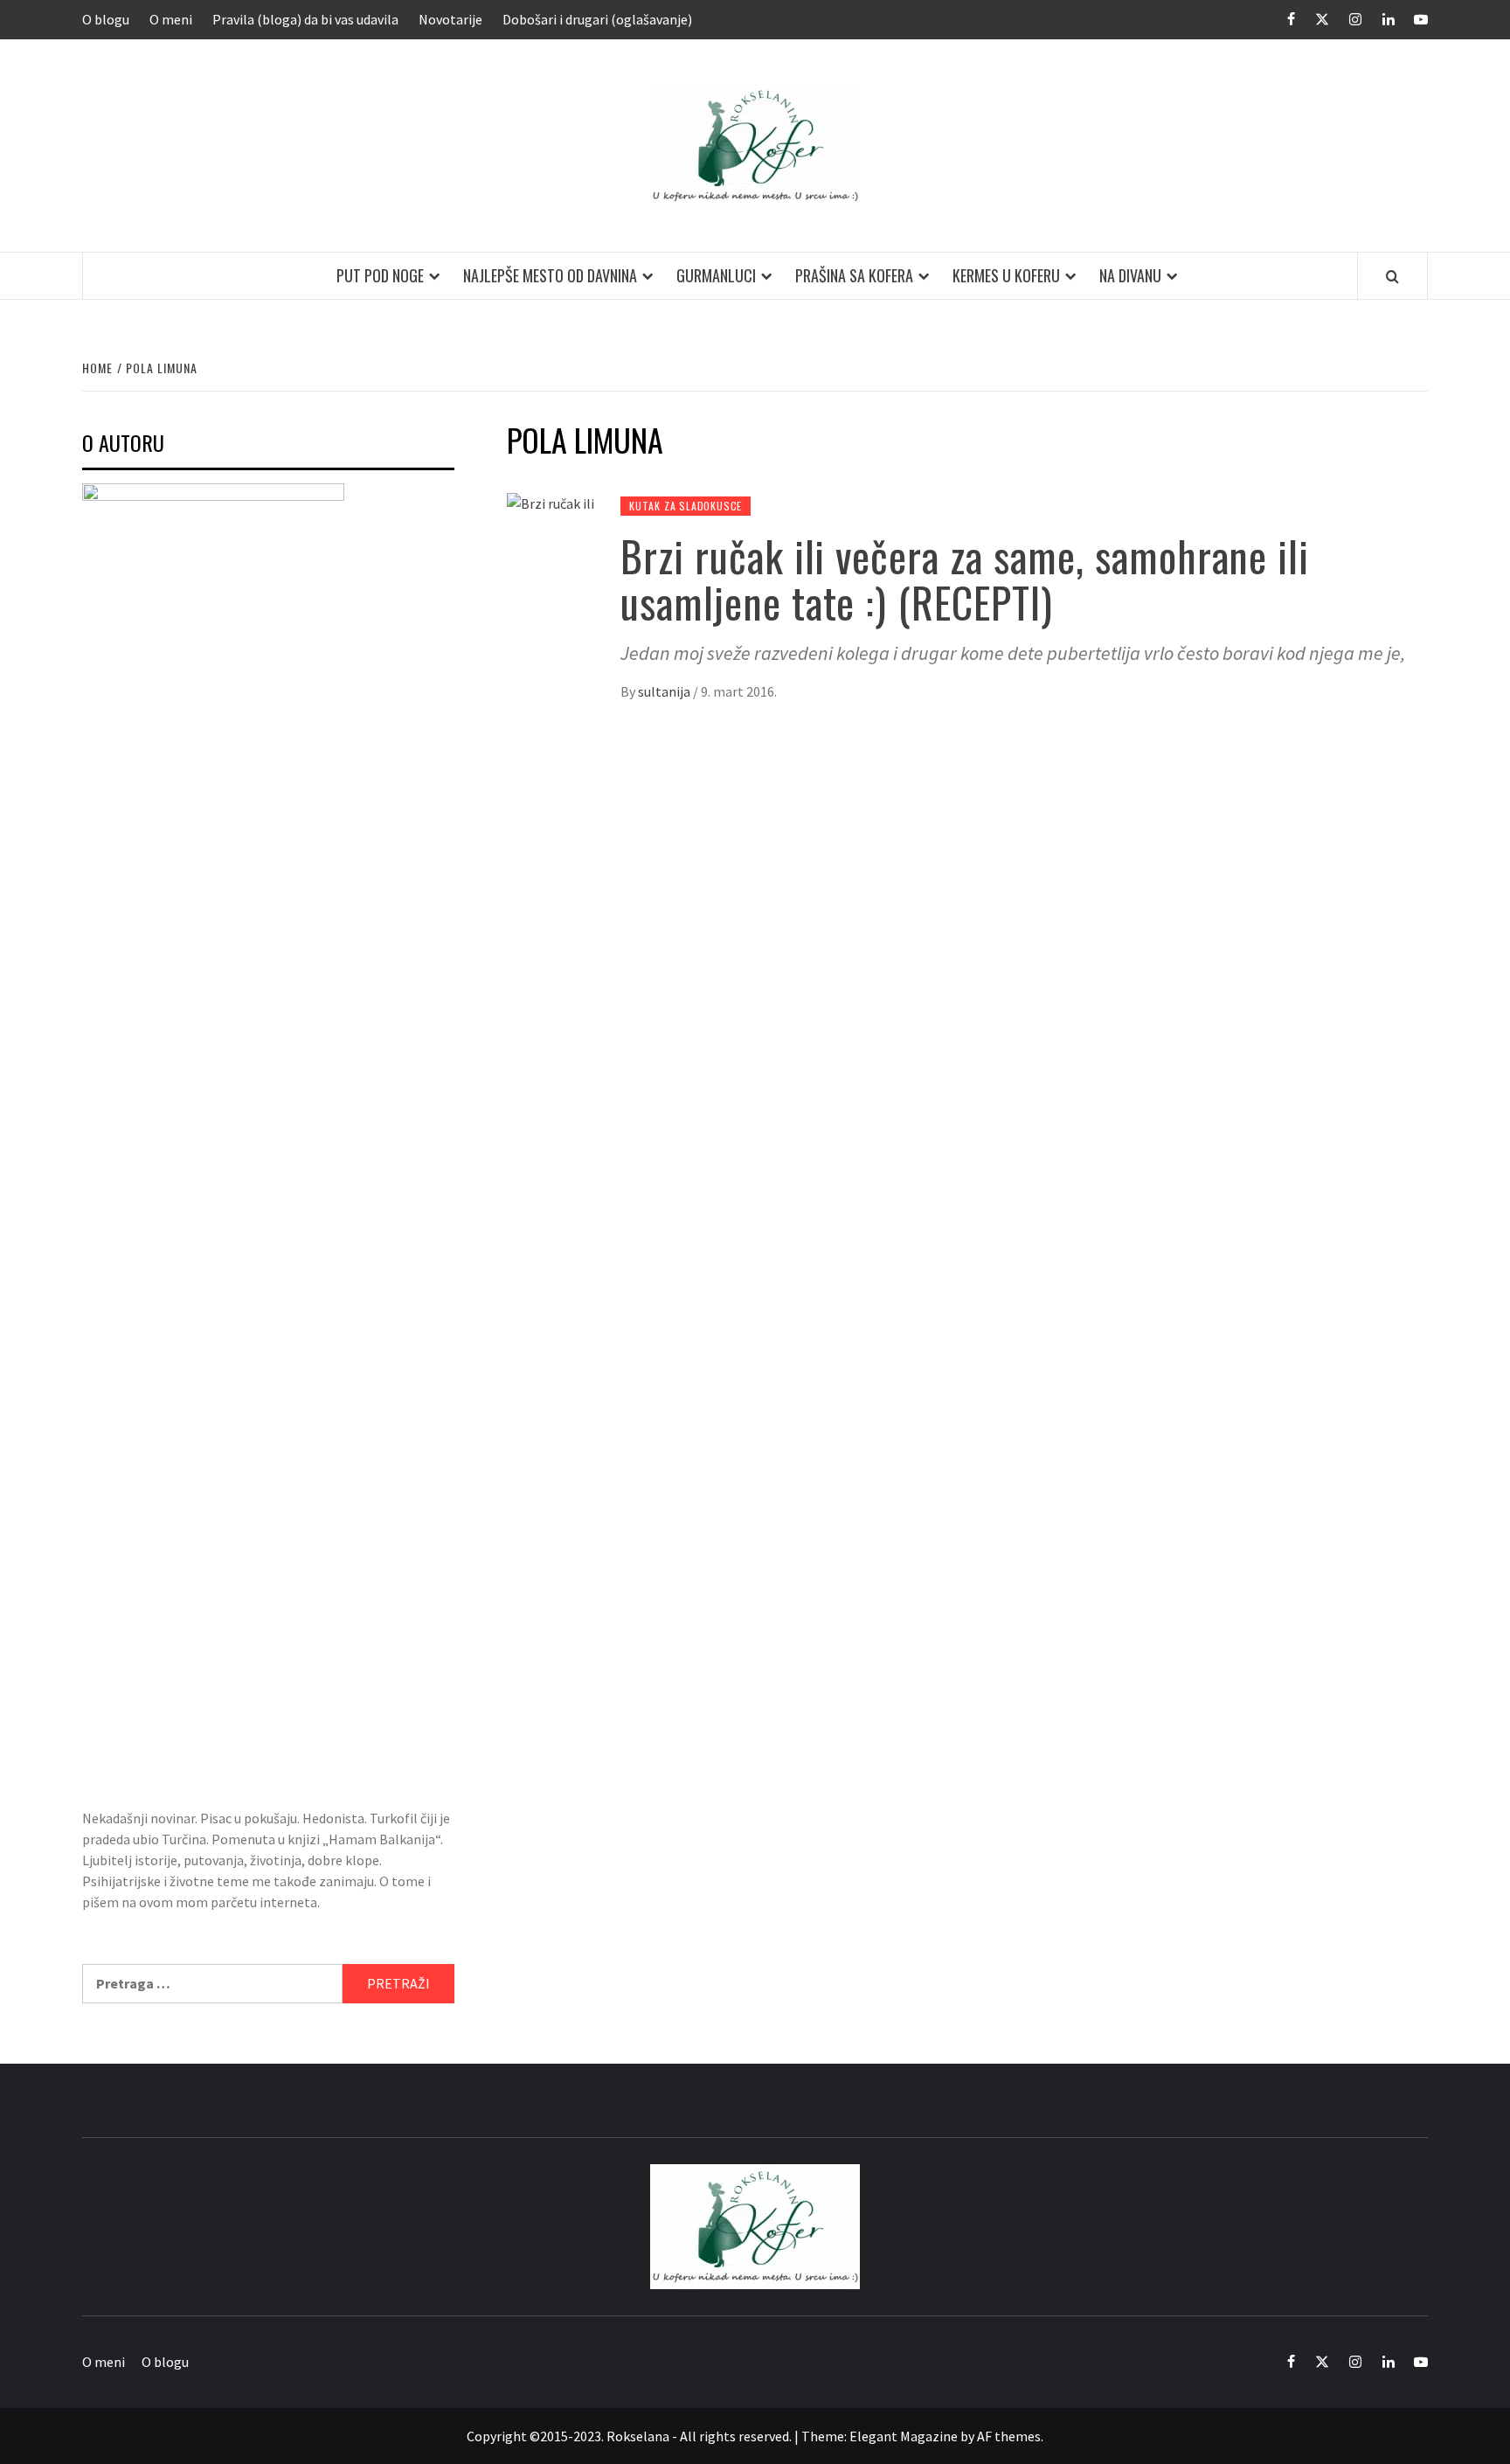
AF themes (1009, 2436)
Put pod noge (380, 275)
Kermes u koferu (1006, 275)
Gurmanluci (716, 275)
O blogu (106, 19)
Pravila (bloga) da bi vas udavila (305, 19)
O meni (171, 19)
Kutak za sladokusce (686, 506)
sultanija (665, 691)
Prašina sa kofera (854, 275)
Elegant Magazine (904, 2436)
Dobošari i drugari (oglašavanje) (597, 19)
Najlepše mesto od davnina (550, 275)
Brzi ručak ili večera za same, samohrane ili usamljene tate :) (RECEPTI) (965, 579)
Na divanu (1130, 275)
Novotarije (450, 19)
